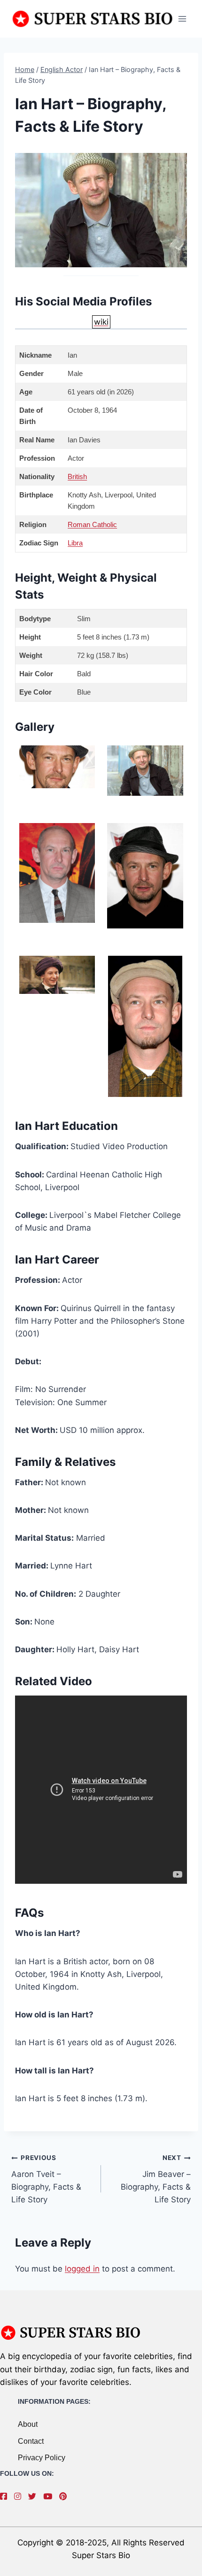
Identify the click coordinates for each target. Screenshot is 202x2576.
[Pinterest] (65, 2496)
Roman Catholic (92, 524)
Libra (75, 543)
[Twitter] (35, 2496)
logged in (82, 2269)
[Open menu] (182, 19)
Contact (31, 2441)
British (77, 476)
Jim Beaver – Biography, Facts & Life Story (156, 2179)
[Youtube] (50, 2496)
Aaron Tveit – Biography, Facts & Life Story (46, 2179)
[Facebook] (6, 2496)
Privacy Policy (42, 2458)
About (28, 2424)
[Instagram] (20, 2496)
